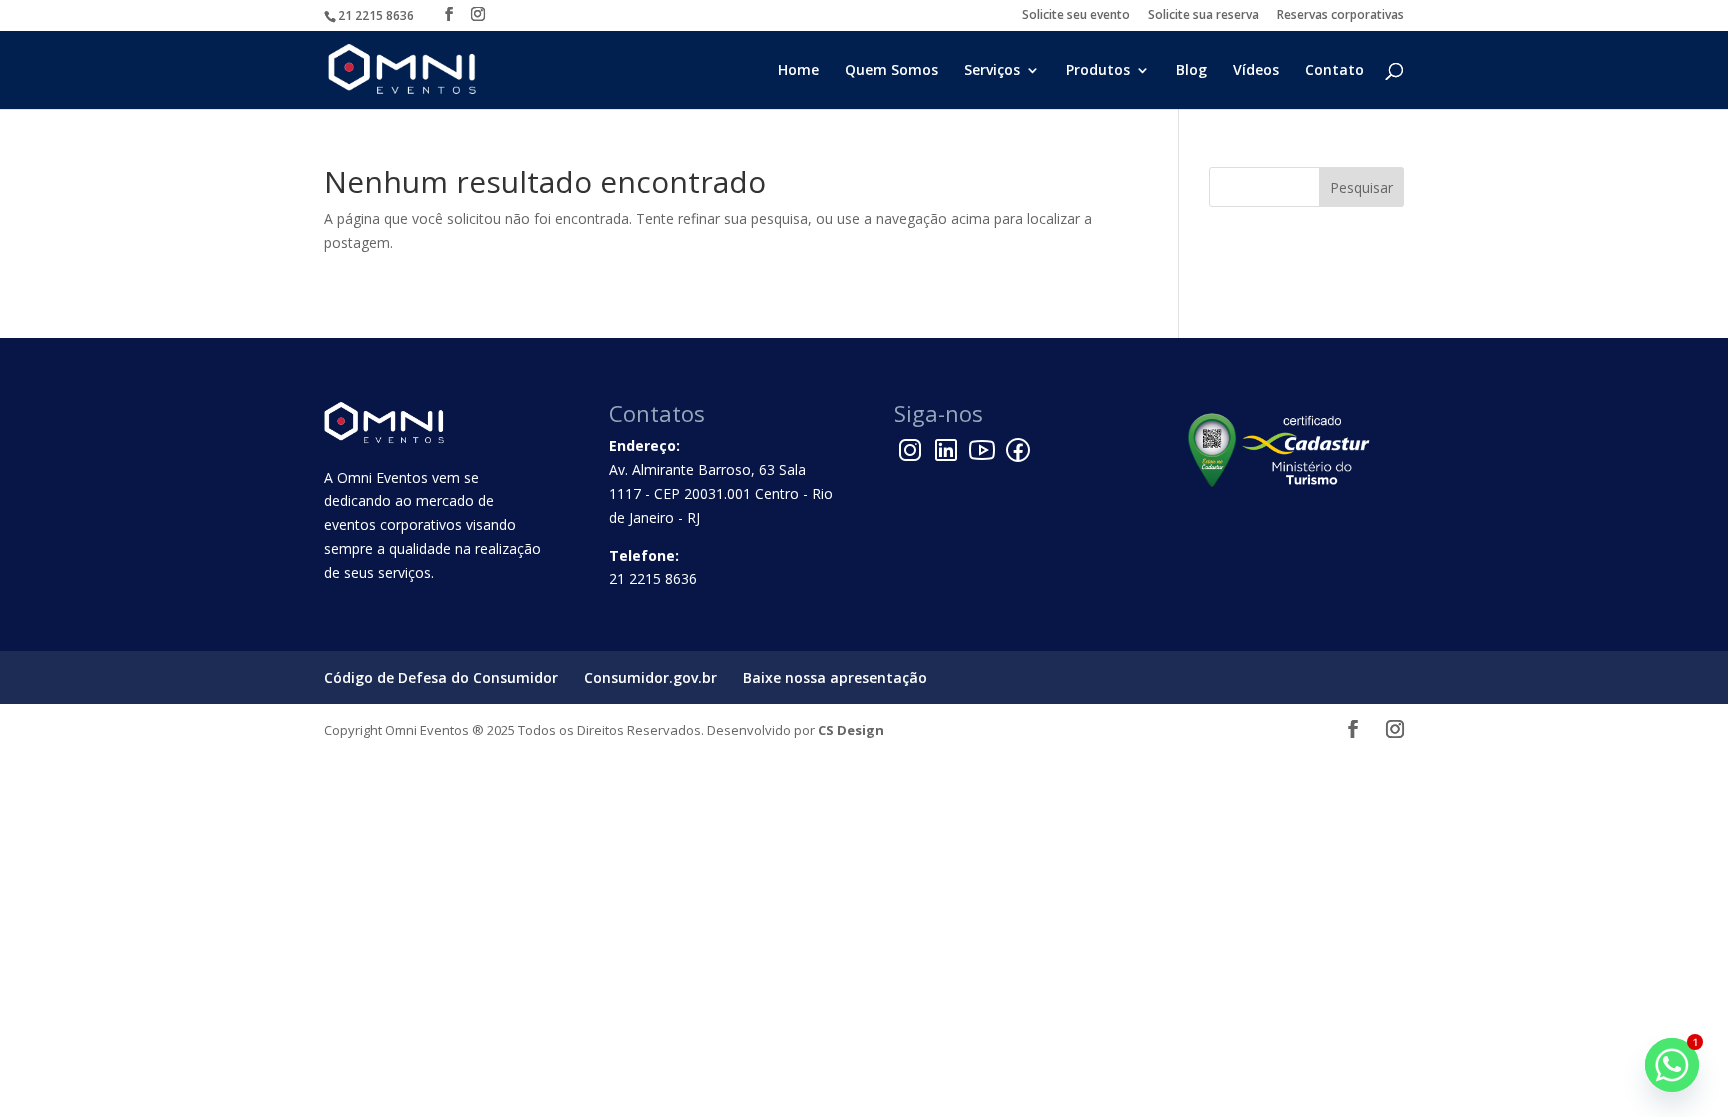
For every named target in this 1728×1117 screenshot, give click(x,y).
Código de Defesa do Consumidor (441, 677)
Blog (1191, 71)
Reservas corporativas (1340, 16)
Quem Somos (891, 71)
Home (798, 71)
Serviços (992, 71)
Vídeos (1256, 71)
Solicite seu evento (1076, 16)
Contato (1334, 71)
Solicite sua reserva (1203, 16)
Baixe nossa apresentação (835, 677)
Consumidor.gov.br (650, 677)
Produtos (1098, 71)
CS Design (851, 730)
